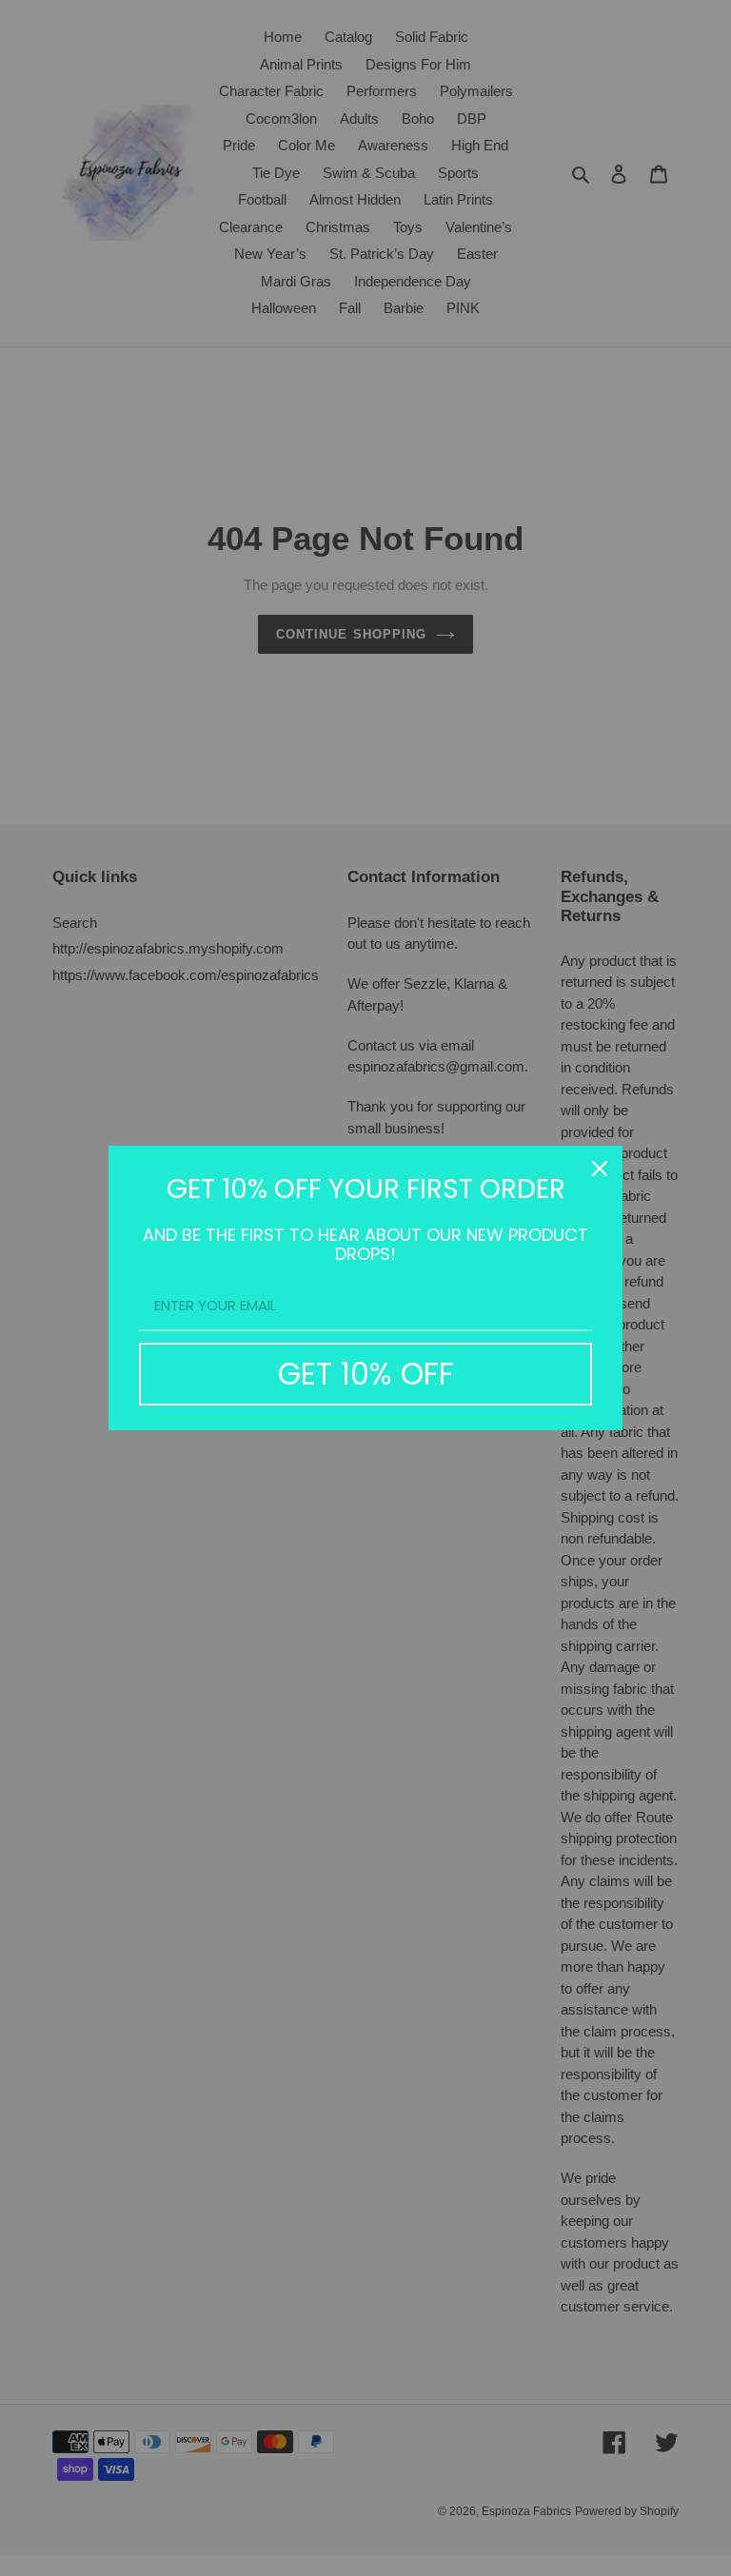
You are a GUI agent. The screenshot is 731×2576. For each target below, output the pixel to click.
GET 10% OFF (366, 1374)
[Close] (600, 1169)
